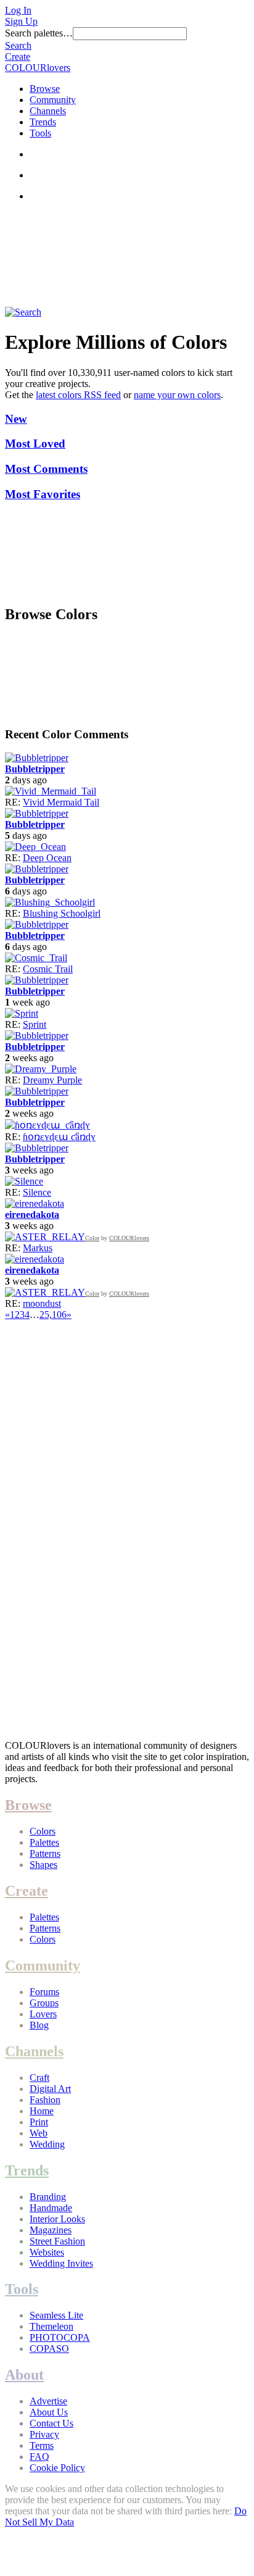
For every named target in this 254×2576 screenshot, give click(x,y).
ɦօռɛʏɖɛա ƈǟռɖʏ (59, 1137)
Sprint (35, 1024)
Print (39, 2122)
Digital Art (50, 2089)
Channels (48, 111)
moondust (42, 1303)
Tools (40, 133)
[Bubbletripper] (37, 758)
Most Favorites (43, 494)
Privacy (44, 2434)
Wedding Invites (61, 2263)
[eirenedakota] (35, 1203)
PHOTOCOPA (60, 2337)
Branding (48, 2197)
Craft (39, 2078)
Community (53, 100)
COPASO (49, 2349)
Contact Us (51, 2423)
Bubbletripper (35, 769)
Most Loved (35, 444)
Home (42, 2111)
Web (39, 2133)
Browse (45, 89)
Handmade (51, 2208)
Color (92, 1238)
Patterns (45, 1853)
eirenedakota (32, 1215)
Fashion (45, 2100)
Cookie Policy (57, 2468)
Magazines (51, 2230)
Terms (42, 2445)
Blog (39, 2025)
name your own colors (177, 395)
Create (18, 56)
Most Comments (46, 469)
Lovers (43, 2014)
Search (18, 45)
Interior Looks (57, 2219)
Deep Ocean (47, 858)
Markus (38, 1248)
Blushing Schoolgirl (62, 913)
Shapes (43, 1865)
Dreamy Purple (52, 1080)
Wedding (47, 2144)
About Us (49, 2412)
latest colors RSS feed (78, 395)
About (24, 2375)
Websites (47, 2252)
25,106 (53, 1315)
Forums (44, 1992)
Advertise (48, 2401)
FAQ (39, 2457)
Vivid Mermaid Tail (61, 802)
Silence (37, 1192)
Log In (18, 10)
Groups (44, 2003)
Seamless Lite (56, 2315)
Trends (43, 122)
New (16, 419)
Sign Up (21, 21)
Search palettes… (39, 33)
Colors (43, 1831)
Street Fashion (57, 2241)
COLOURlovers (38, 68)
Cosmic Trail (48, 969)
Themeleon (51, 2326)
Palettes (44, 1842)
